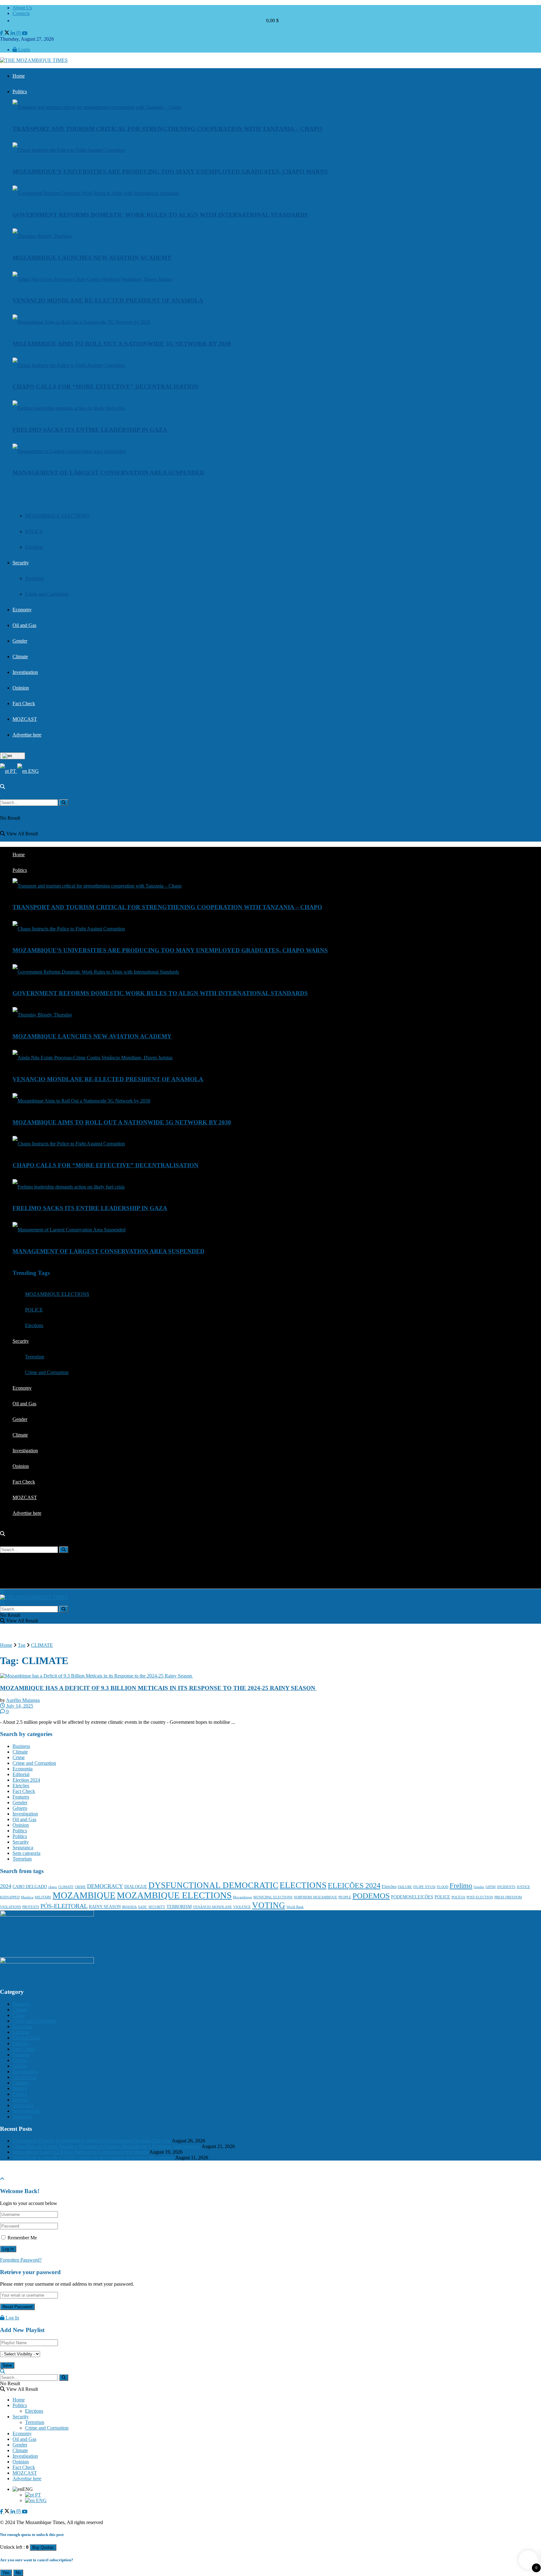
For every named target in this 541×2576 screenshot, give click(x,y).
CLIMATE (42, 1645)
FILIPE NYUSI (424, 1887)
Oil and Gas (24, 625)
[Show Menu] (2, 1592)
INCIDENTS (506, 1887)
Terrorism (35, 578)
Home (19, 76)
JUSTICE (523, 1887)
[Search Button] (3, 787)
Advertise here (27, 735)
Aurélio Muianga (23, 1700)
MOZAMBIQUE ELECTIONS (57, 516)
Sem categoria (26, 1853)
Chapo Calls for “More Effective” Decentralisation (106, 387)
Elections (34, 547)
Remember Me (22, 2238)
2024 (6, 1886)
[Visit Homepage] (34, 60)
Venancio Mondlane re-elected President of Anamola (108, 300)
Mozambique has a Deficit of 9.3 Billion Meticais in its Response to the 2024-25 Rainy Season (158, 1688)
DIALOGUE (136, 1887)
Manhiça (27, 1897)
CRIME (80, 1887)
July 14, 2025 (19, 1706)
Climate (20, 657)
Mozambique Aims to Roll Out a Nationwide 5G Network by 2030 (122, 344)
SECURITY (157, 1907)
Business (21, 1746)
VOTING (269, 1905)
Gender (20, 641)
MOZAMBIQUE (84, 1895)
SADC (143, 1907)
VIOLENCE (242, 1907)
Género (20, 1808)
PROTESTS (31, 1907)
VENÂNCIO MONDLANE (212, 1907)
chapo (53, 1887)
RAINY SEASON (105, 1907)
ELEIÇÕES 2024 (354, 1886)
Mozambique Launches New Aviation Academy (92, 258)
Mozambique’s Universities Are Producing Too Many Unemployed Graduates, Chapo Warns (170, 172)
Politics (20, 92)
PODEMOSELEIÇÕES (412, 1897)
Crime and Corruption (47, 594)
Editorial (21, 1774)
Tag (22, 1645)
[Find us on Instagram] (19, 33)
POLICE (34, 531)
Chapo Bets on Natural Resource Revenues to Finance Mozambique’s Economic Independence (107, 2146)
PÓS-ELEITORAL (64, 1906)
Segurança (23, 1848)
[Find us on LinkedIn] (13, 33)
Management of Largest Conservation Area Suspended (108, 473)
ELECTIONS (303, 1885)
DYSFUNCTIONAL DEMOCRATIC (213, 1885)
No (18, 2573)
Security (21, 563)
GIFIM (491, 1887)
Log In (12, 2318)
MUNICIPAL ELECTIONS (273, 1897)
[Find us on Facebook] (2, 33)
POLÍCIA (458, 1897)
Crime (19, 1757)
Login (23, 50)
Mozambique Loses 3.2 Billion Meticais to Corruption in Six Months (80, 2152)
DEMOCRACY (105, 1886)
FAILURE (405, 1887)
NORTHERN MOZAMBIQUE (315, 1897)
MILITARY (43, 1897)
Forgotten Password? (21, 2260)
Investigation (25, 672)
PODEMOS (371, 1896)
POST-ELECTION (480, 1897)
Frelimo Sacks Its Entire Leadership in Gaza (90, 430)
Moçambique (242, 1897)
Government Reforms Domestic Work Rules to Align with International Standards (160, 215)
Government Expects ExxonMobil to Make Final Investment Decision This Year (92, 2141)
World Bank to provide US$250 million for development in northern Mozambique (93, 2158)
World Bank (295, 1907)
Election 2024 (26, 1780)
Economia (23, 1769)
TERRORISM (179, 1907)
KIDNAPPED (10, 1897)
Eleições (21, 1786)
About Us (22, 8)
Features (21, 1797)
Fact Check (24, 703)
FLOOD (443, 1887)
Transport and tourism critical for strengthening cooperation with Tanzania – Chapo (167, 129)
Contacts (21, 13)
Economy (22, 610)
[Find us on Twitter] (8, 33)
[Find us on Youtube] (25, 33)
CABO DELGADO (30, 1887)
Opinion (21, 688)
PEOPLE (345, 1897)
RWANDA (129, 1907)
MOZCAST (25, 719)
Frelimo (461, 1886)
